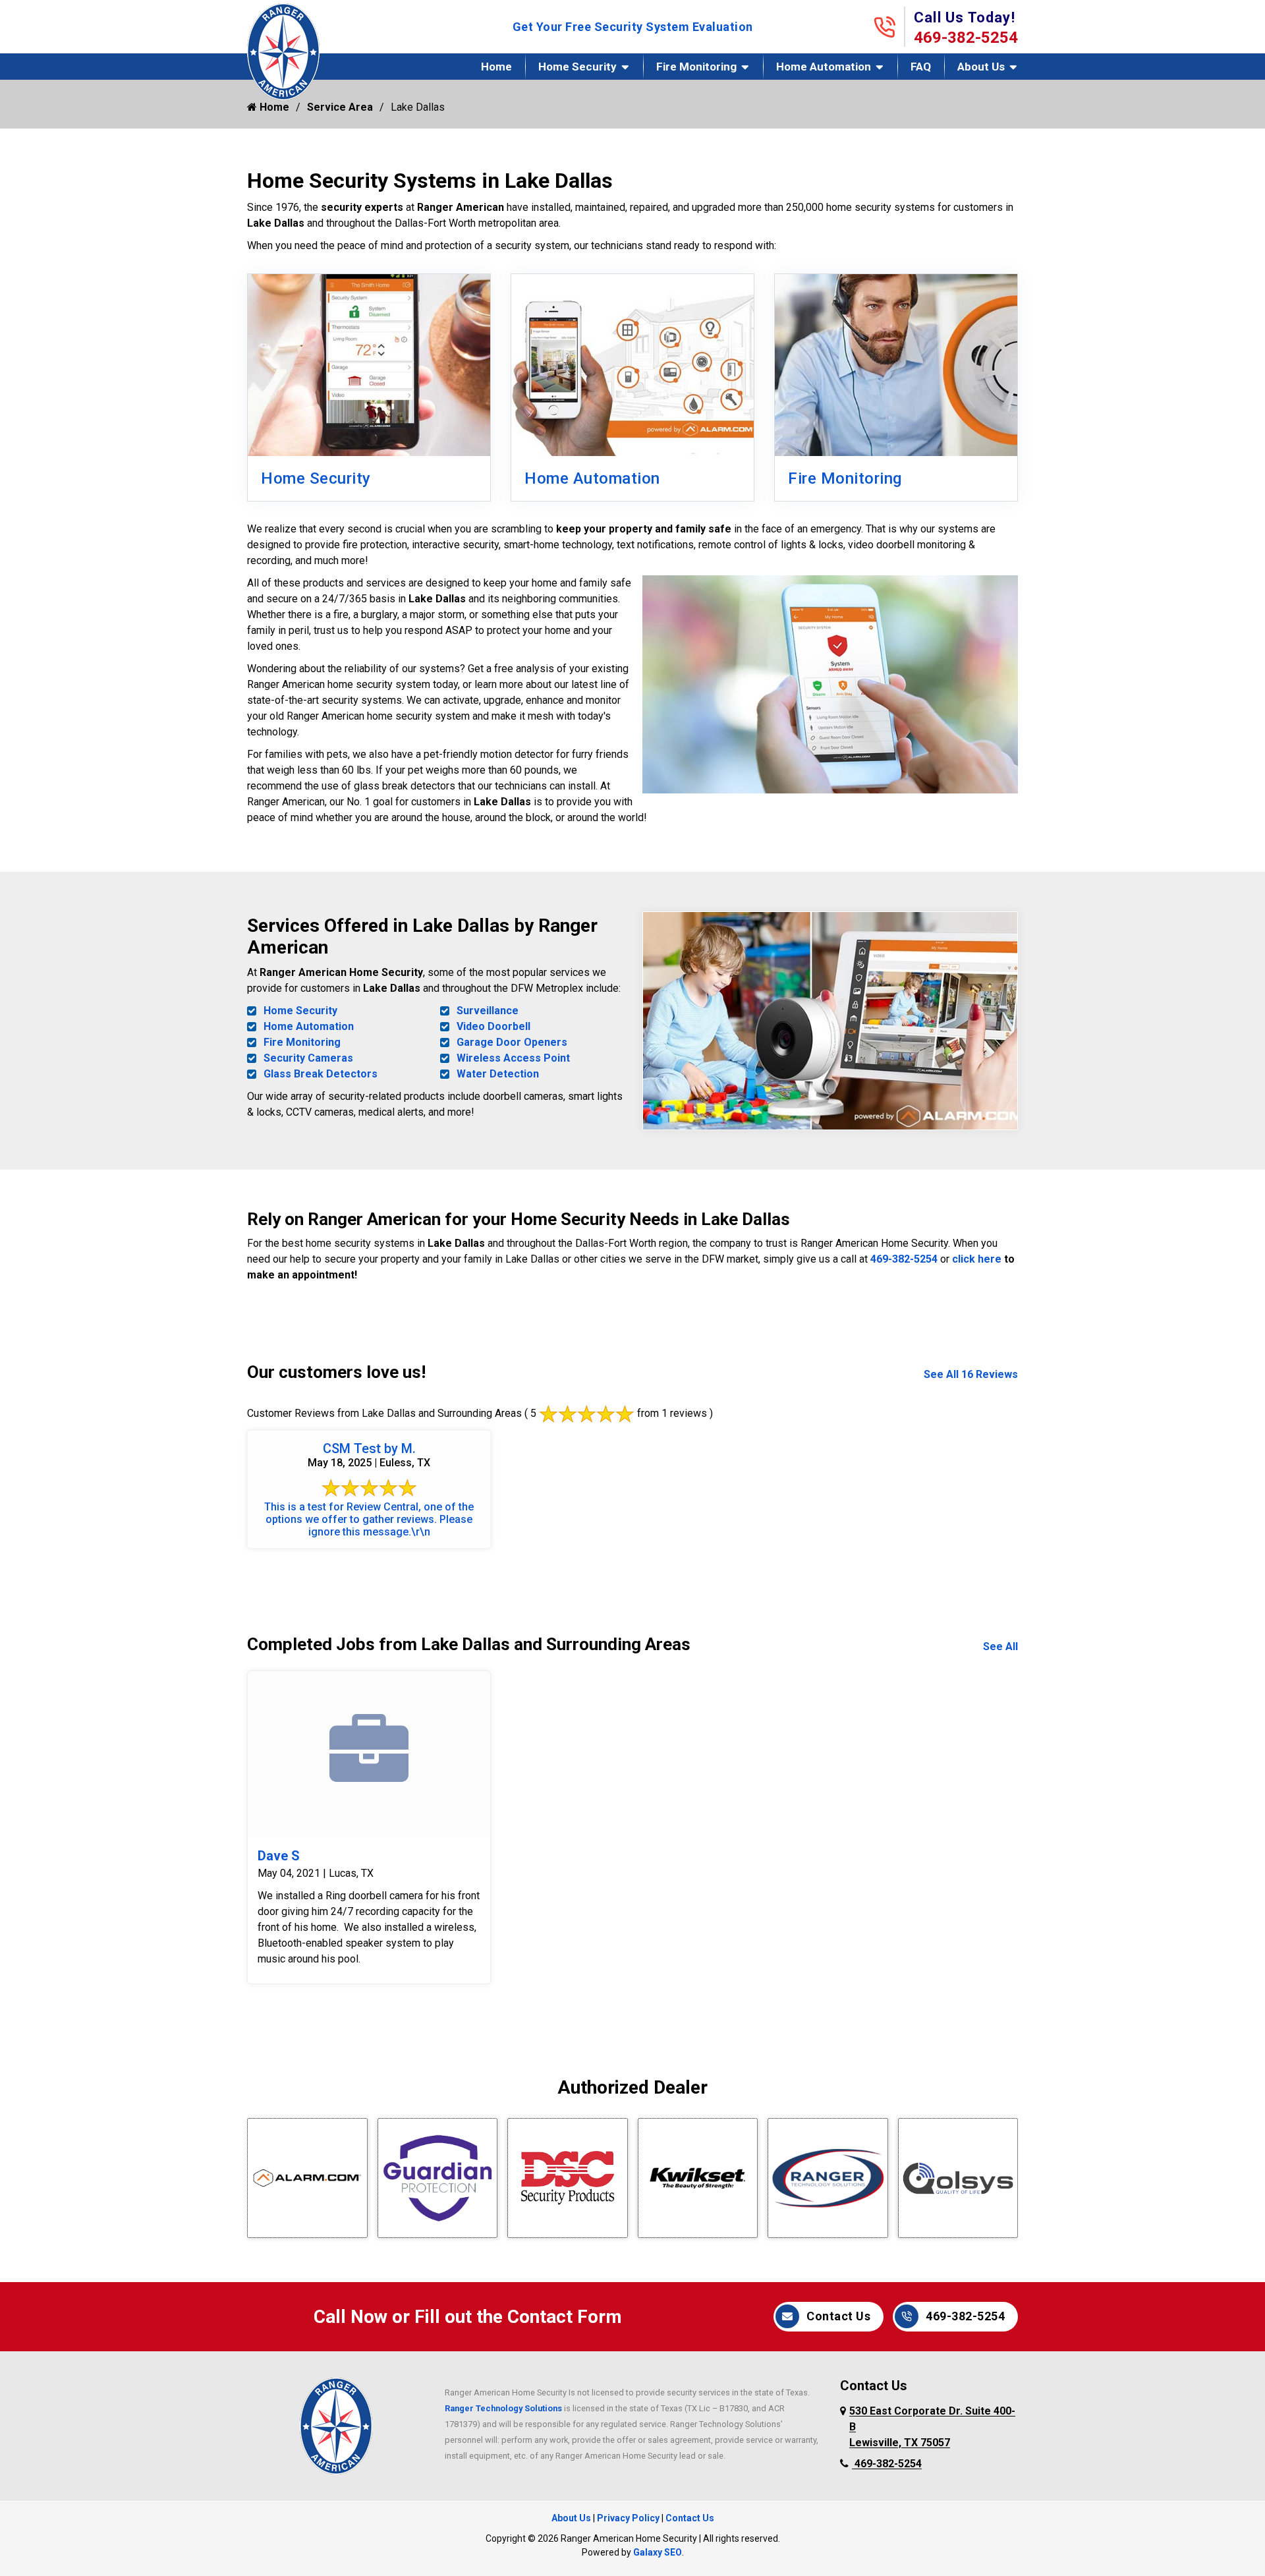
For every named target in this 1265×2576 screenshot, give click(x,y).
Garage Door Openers (512, 1042)
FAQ (921, 67)
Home (496, 67)
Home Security (577, 67)
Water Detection (498, 1074)
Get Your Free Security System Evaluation (633, 27)
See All (1000, 1646)
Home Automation (824, 67)
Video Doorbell (493, 1026)
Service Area (340, 107)
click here (977, 1259)
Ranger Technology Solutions (503, 2408)
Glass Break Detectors (321, 1074)
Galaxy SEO (658, 2552)
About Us (981, 67)
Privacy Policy (628, 2518)
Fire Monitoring (696, 67)
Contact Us (838, 2316)
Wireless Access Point (513, 1058)
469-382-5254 (966, 38)
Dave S (279, 1856)
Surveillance (488, 1011)
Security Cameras (308, 1058)
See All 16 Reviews (971, 1374)
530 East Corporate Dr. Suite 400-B (932, 2427)
